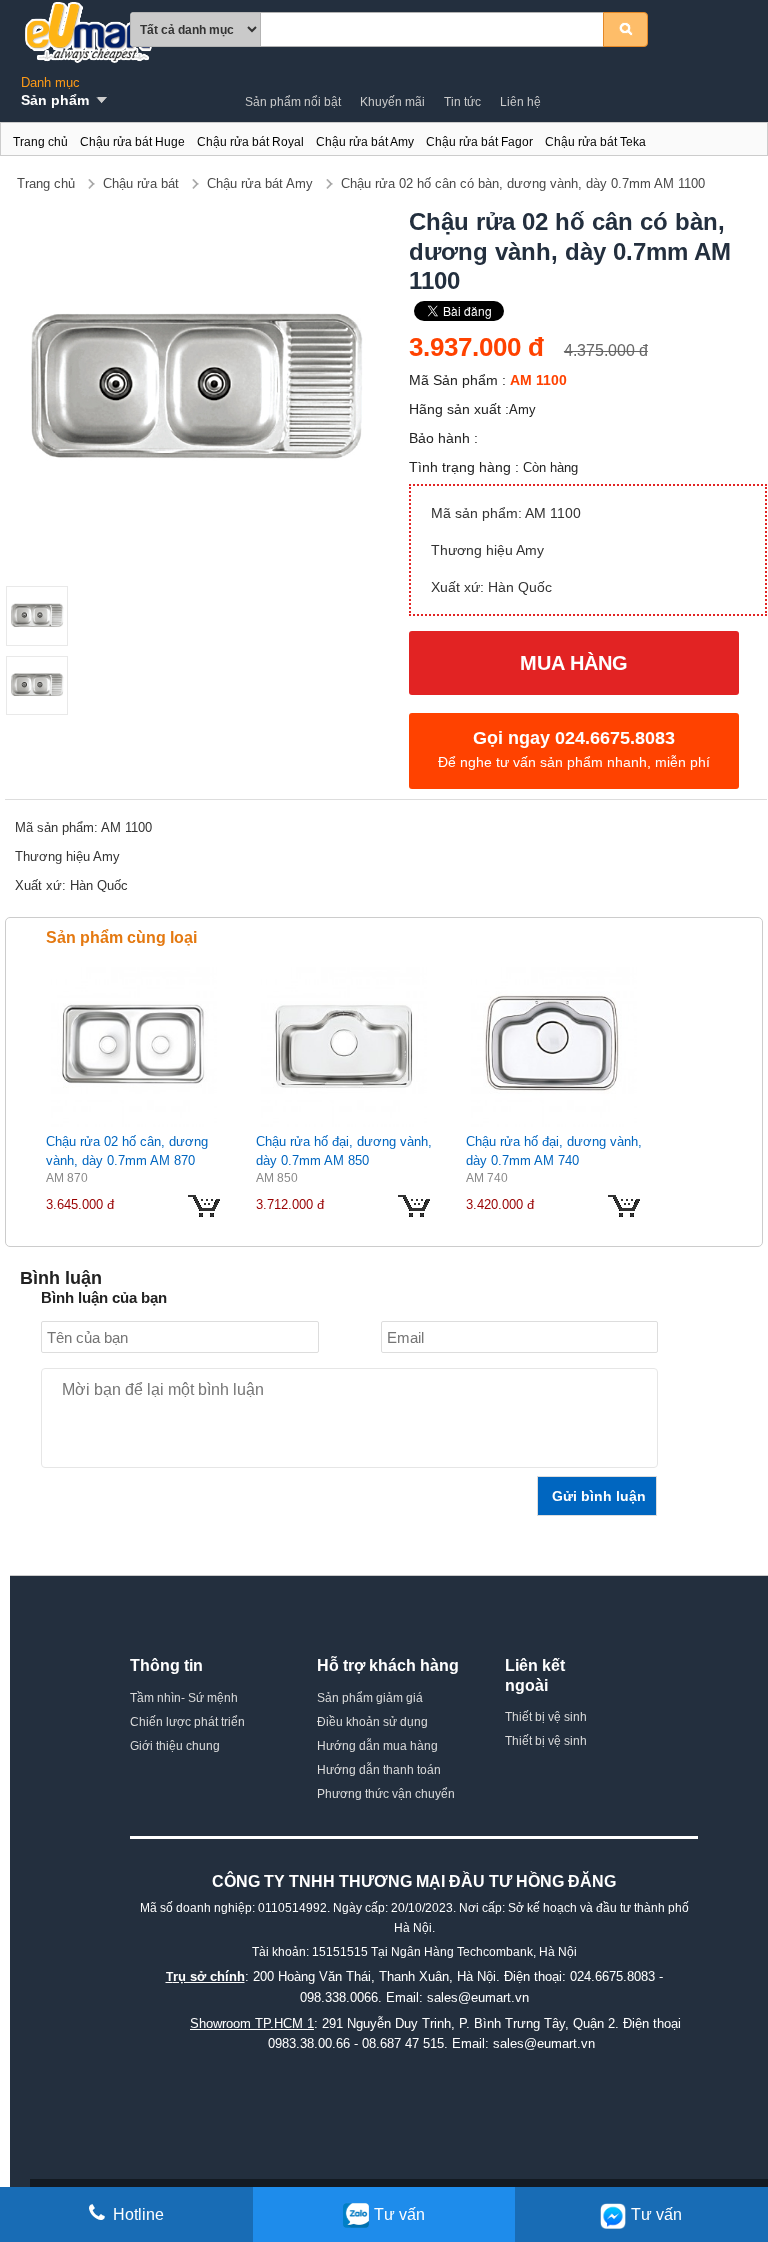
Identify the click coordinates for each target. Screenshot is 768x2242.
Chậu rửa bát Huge (132, 142)
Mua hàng (574, 663)
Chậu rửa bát (141, 183)
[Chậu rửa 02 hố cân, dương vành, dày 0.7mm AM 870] (134, 1046)
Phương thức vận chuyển (386, 1794)
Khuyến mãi (392, 102)
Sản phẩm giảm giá (370, 1698)
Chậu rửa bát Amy (365, 142)
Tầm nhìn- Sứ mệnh (184, 1698)
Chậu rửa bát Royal (250, 142)
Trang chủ (40, 142)
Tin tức (462, 102)
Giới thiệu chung (175, 1746)
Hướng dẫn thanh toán (379, 1770)
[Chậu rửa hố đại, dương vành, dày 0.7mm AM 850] (344, 1046)
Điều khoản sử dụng (372, 1722)
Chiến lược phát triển (187, 1722)
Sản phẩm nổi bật (293, 102)
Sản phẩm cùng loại (121, 937)
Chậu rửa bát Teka (595, 142)
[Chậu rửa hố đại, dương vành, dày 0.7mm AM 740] (554, 1046)
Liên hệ (520, 102)
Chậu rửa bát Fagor (479, 142)
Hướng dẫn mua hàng (377, 1746)
